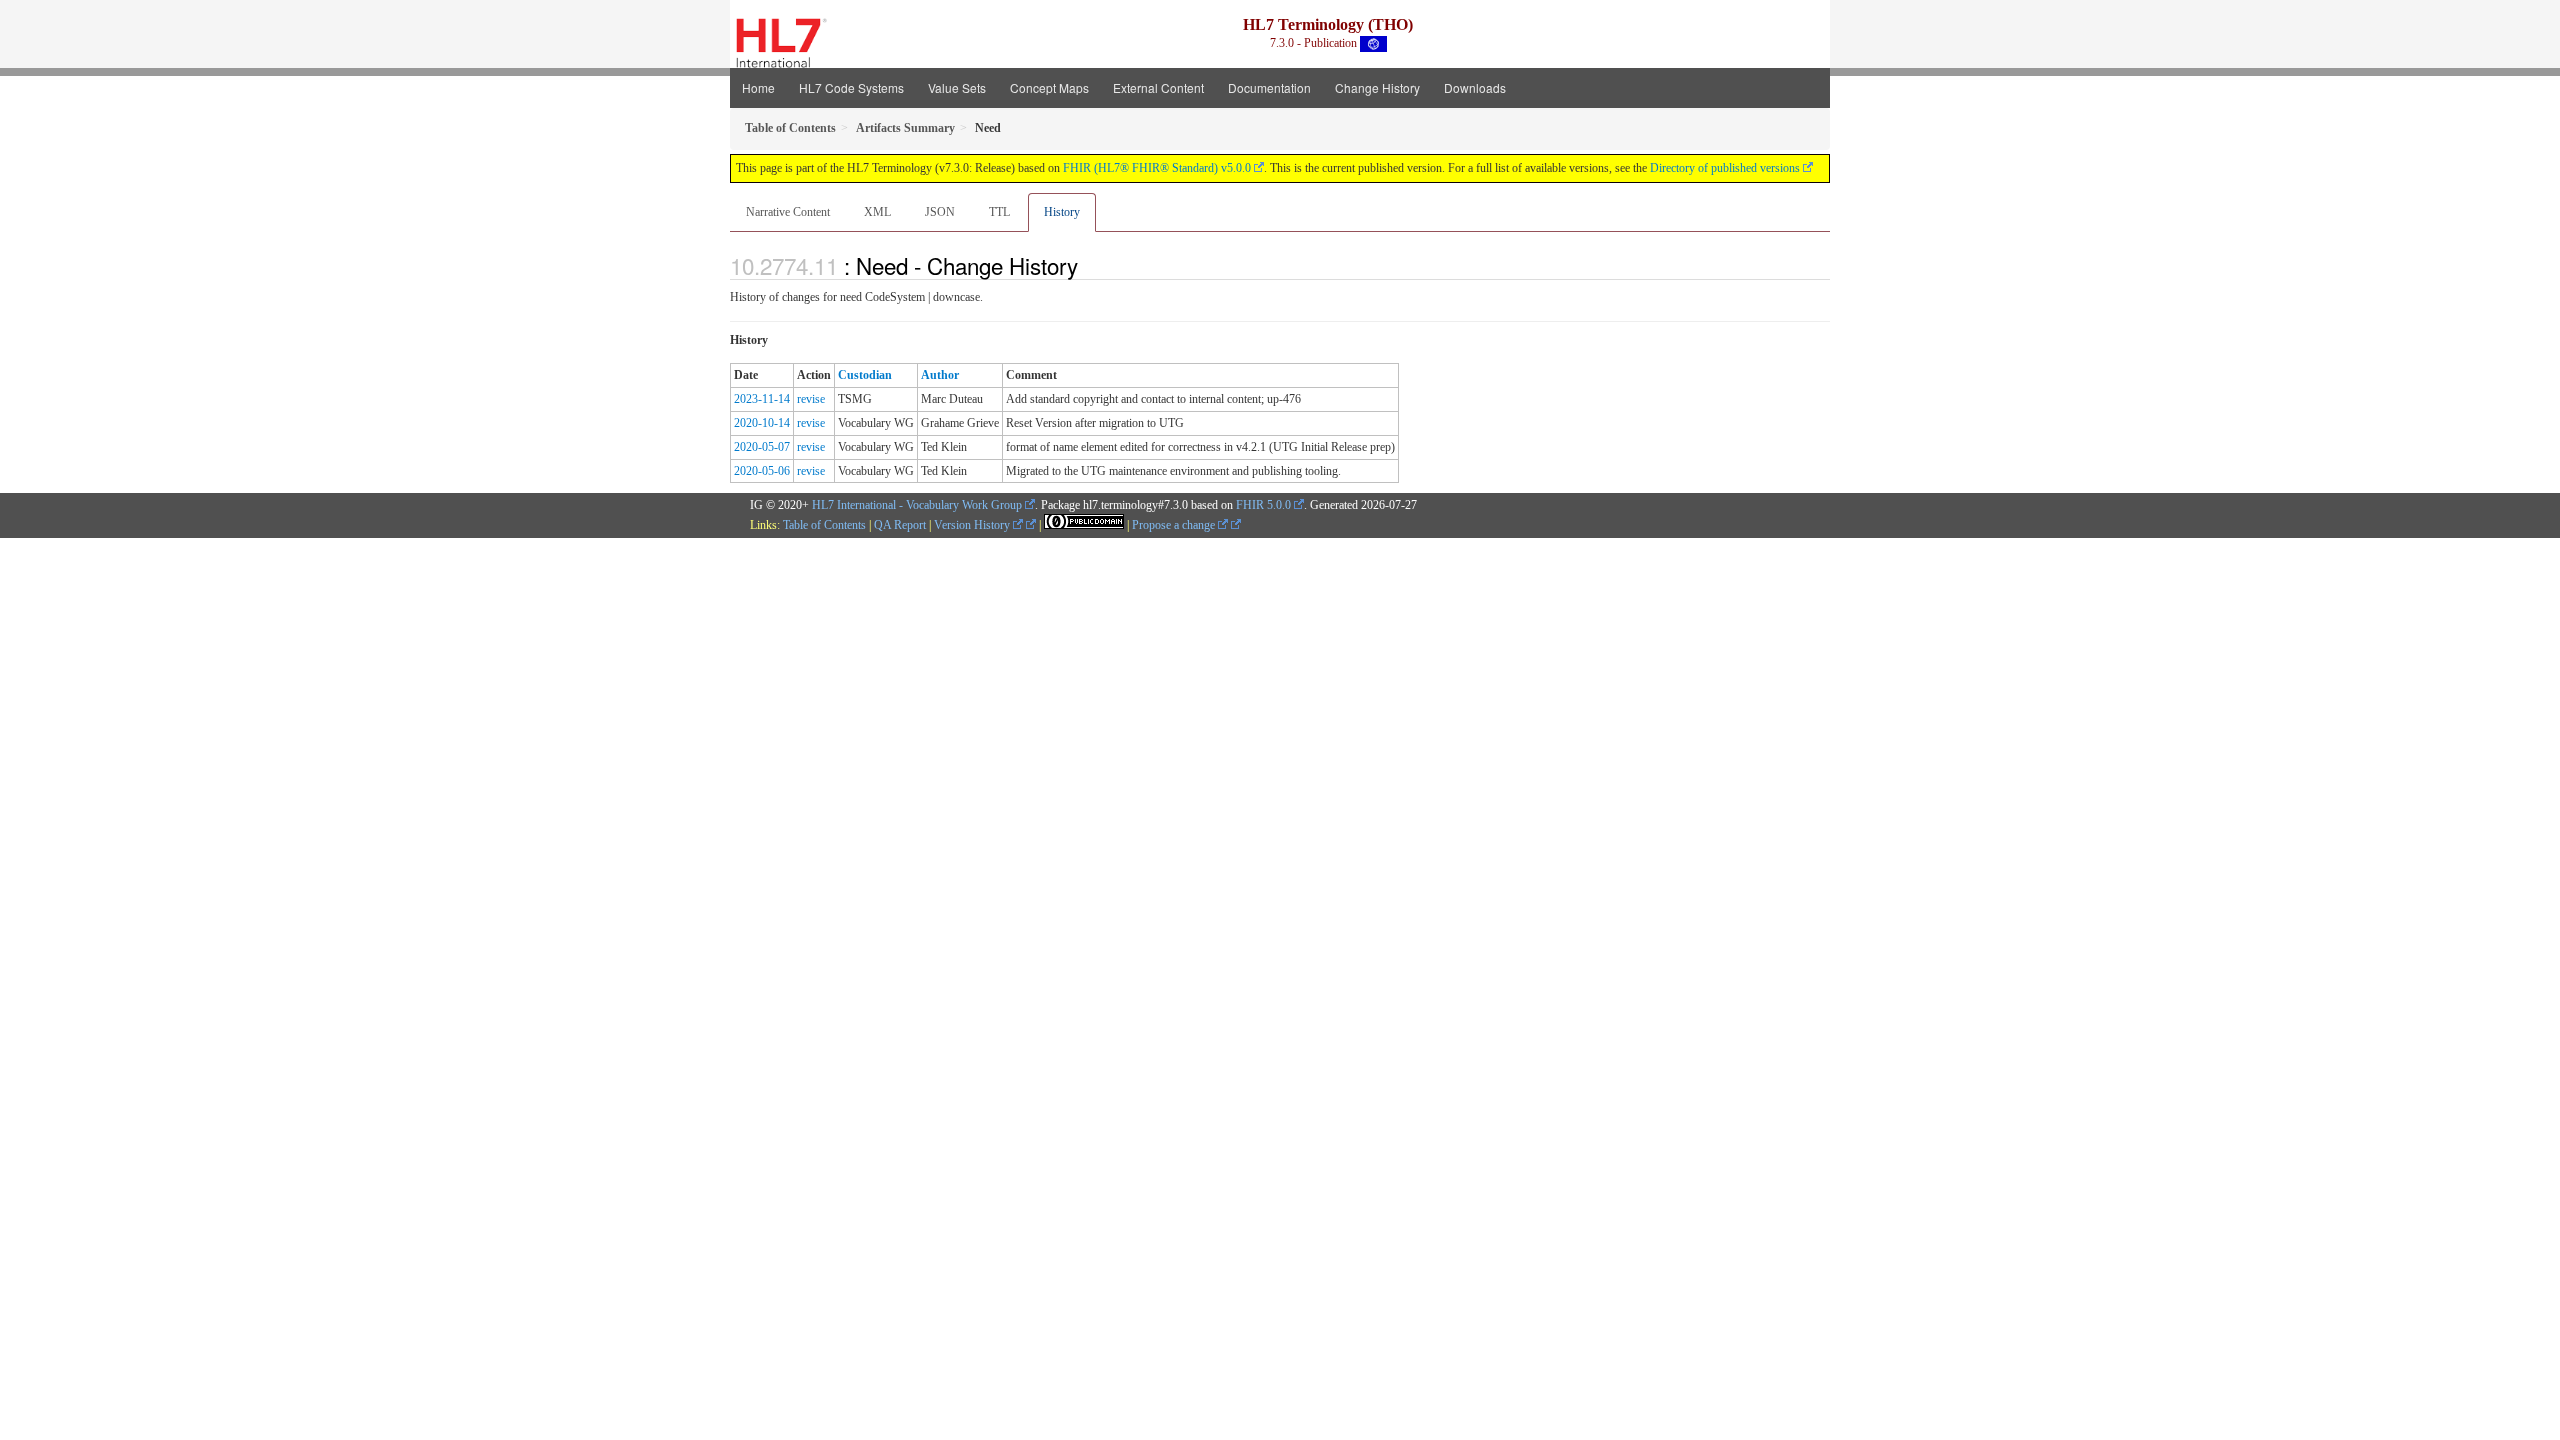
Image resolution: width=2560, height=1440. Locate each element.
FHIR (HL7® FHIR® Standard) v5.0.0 (1157, 168)
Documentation (1269, 87)
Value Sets (957, 87)
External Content (1158, 87)
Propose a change (1175, 525)
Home (758, 87)
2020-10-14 (762, 423)
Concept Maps (1049, 87)
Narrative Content (788, 212)
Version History (973, 525)
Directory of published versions (1725, 168)
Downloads (1475, 87)
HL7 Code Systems (851, 87)
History (1062, 212)
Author (940, 375)
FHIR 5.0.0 (1263, 505)
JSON (940, 212)
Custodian (865, 375)
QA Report (900, 525)
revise (811, 399)
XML (877, 212)
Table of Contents (824, 525)
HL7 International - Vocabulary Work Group (917, 505)
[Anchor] (1089, 265)
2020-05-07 (762, 447)
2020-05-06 (762, 471)
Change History (1377, 87)
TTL (999, 212)
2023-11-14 (762, 399)
